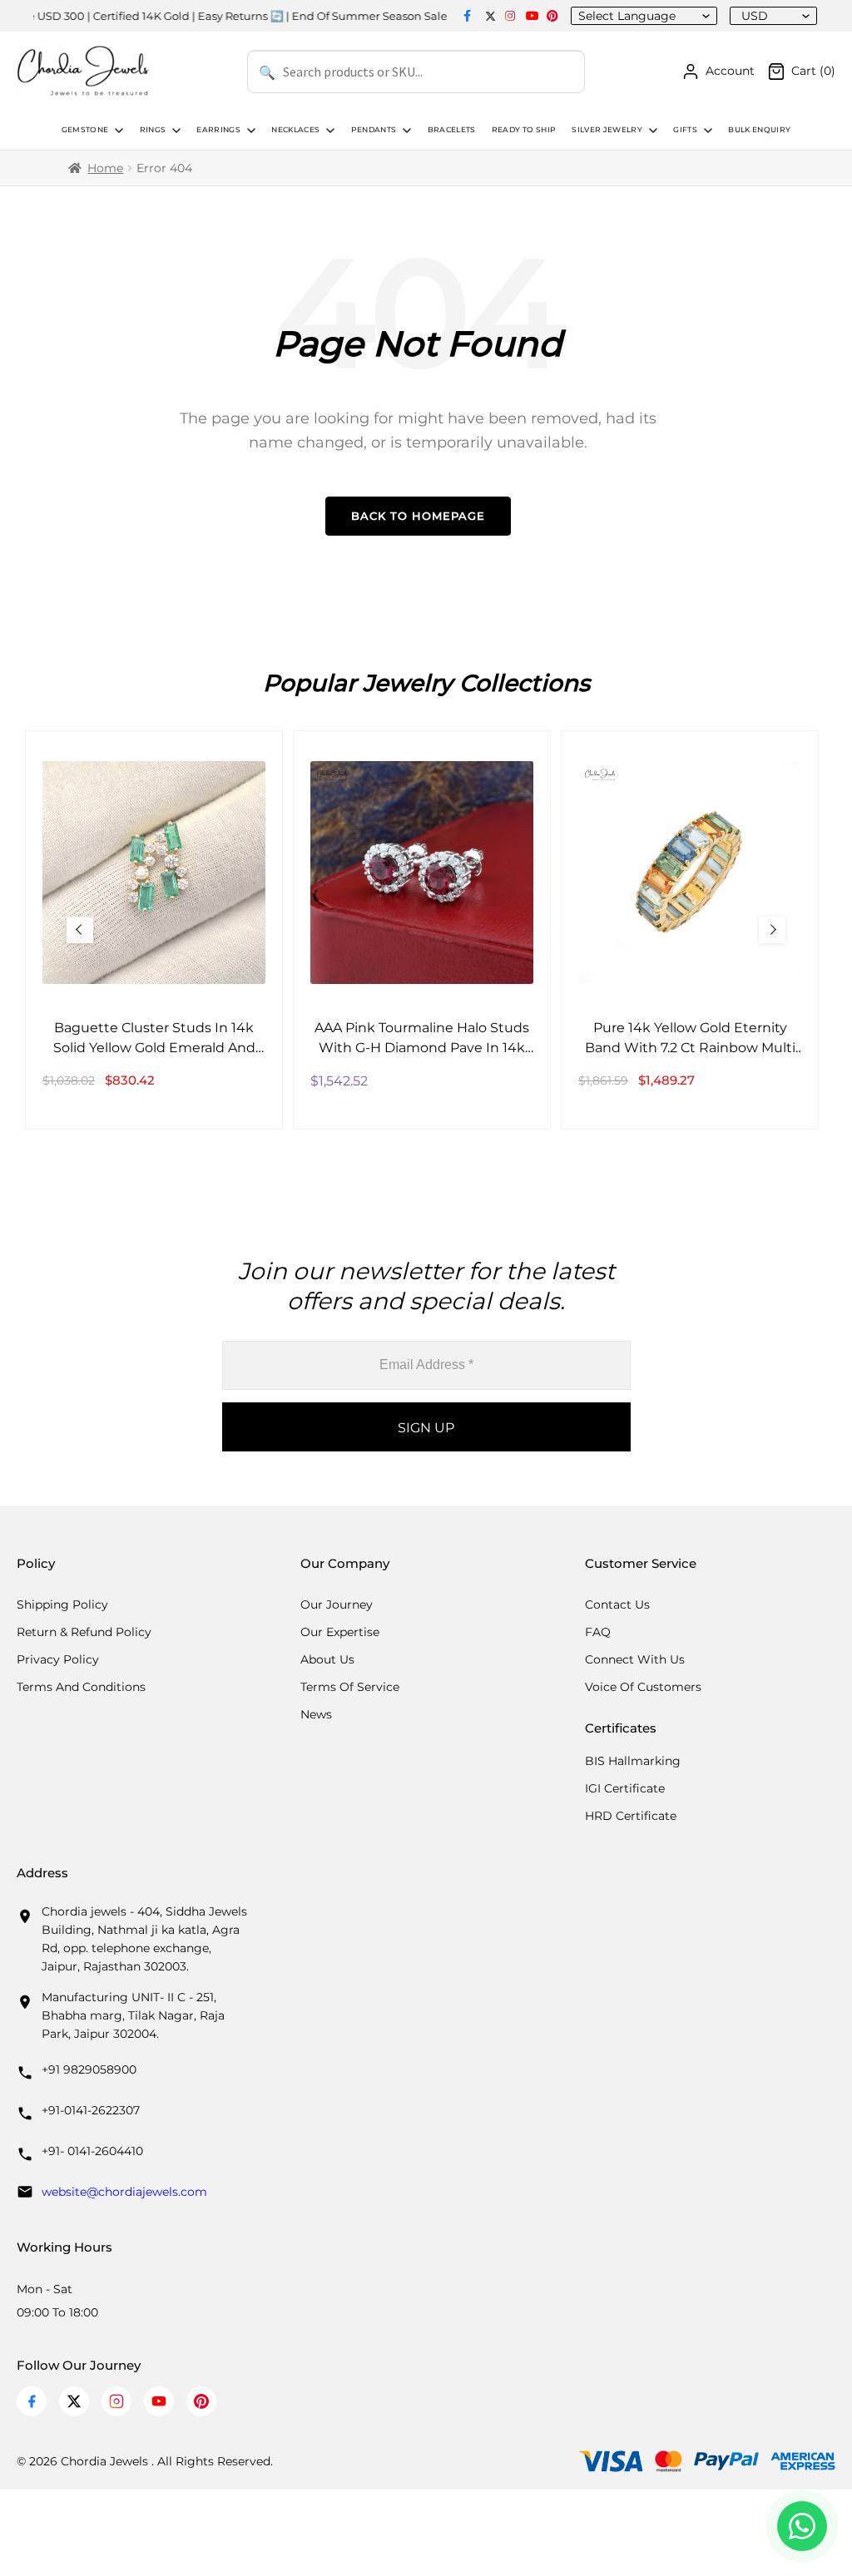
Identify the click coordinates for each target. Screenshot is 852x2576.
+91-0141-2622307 (91, 2110)
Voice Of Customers (643, 1687)
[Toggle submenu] (117, 131)
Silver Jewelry (607, 130)
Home (105, 168)
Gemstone (85, 130)
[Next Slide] (772, 930)
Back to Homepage (418, 516)
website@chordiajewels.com (124, 2192)
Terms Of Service (350, 1687)
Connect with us (635, 1659)
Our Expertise (340, 1632)
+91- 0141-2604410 (92, 2151)
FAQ (598, 1632)
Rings (153, 130)
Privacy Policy (58, 1659)
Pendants (374, 130)
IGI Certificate (625, 1788)
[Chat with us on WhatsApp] (802, 2526)
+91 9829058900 (89, 2069)
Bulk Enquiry (759, 130)
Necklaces (295, 130)
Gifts (685, 130)
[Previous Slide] (80, 930)
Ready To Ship (524, 130)
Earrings (218, 130)
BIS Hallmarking (633, 1761)
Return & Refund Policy (84, 1632)
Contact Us (617, 1604)
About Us (327, 1659)
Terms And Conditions (81, 1687)
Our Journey (337, 1604)
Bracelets (452, 130)
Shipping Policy (62, 1604)
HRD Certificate (631, 1816)
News (316, 1714)
